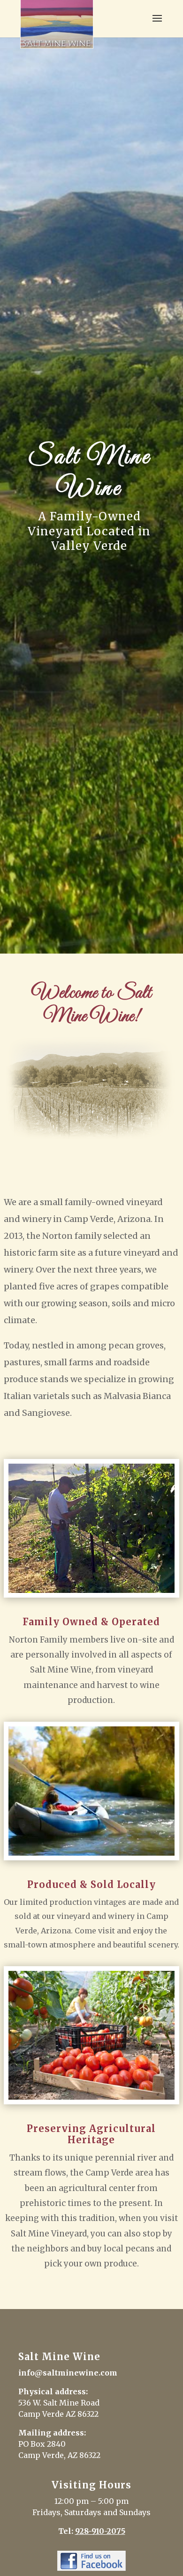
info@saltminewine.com (68, 2373)
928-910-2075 (100, 2531)
